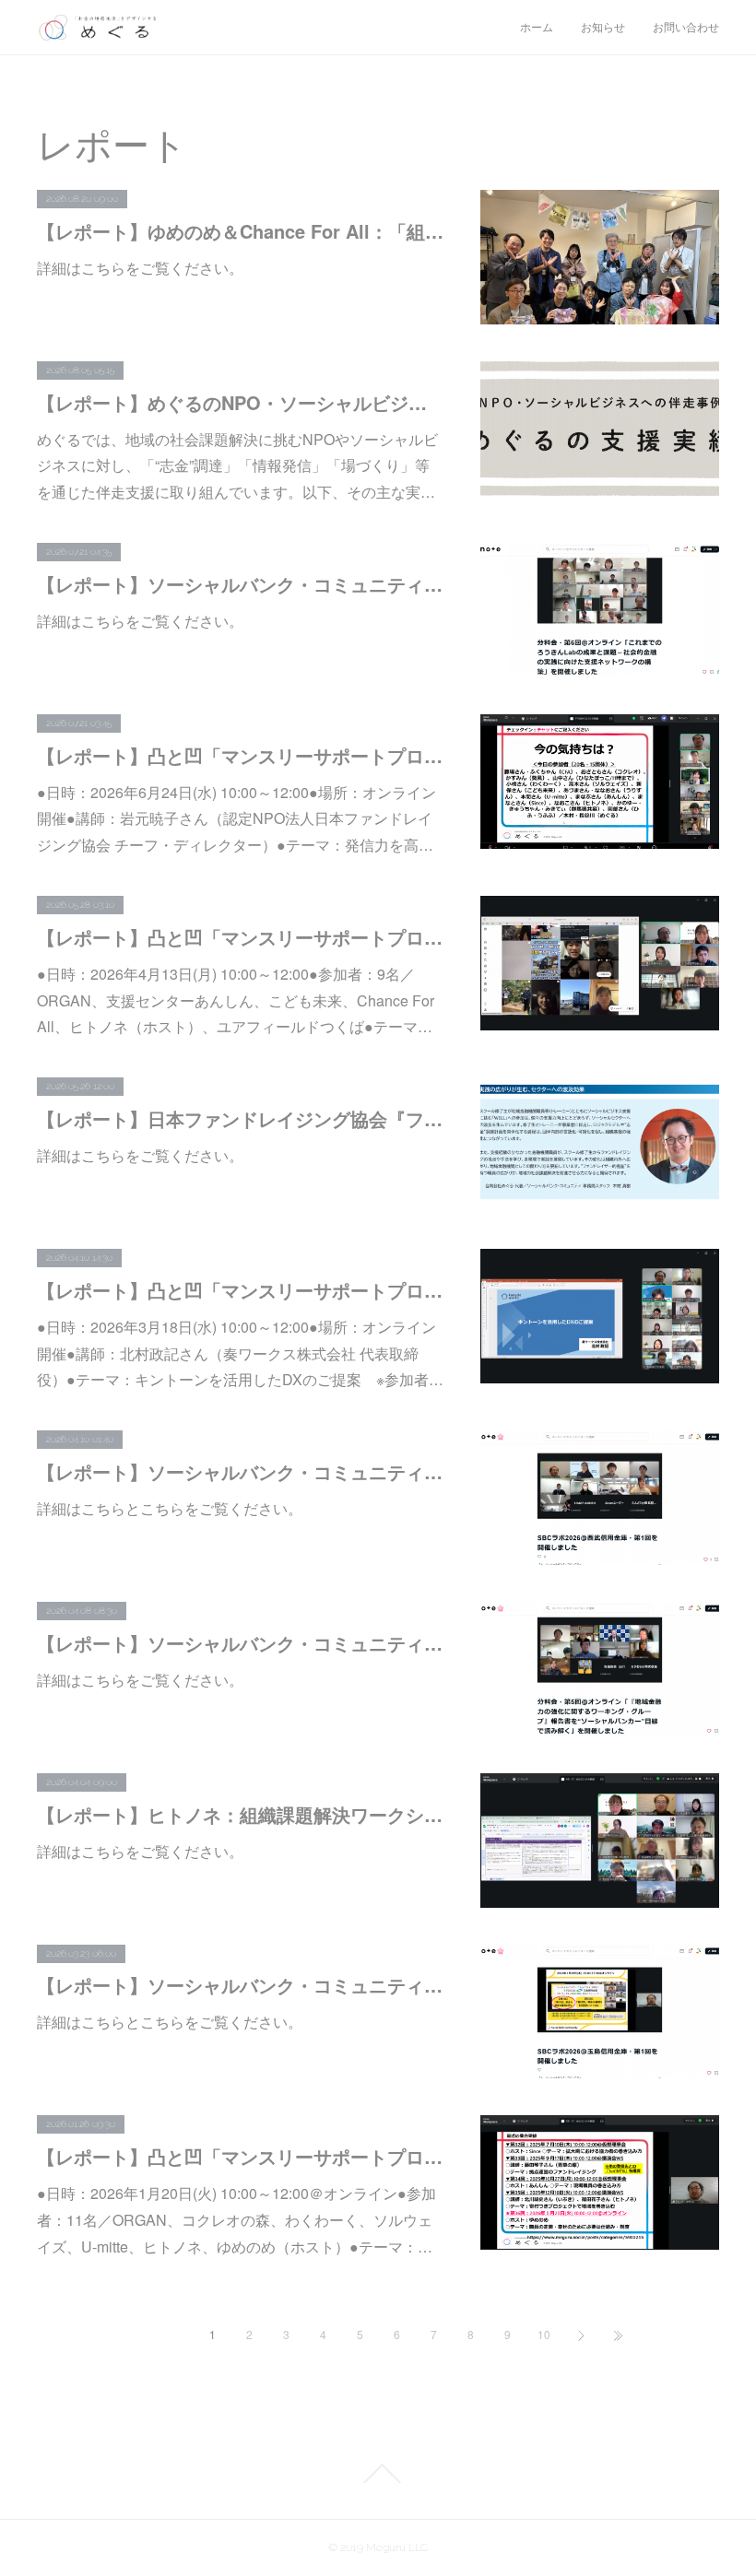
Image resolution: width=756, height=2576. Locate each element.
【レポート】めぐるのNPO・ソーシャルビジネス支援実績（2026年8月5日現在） (240, 402)
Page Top (378, 2474)
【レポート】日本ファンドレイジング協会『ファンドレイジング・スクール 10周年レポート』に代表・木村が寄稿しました (240, 1118)
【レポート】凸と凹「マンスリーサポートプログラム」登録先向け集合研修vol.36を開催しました (240, 2156)
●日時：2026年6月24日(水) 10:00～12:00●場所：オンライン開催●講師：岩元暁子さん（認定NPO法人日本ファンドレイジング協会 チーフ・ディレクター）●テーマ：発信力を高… (236, 819)
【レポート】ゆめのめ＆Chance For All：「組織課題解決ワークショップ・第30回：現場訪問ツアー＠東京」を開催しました (240, 231)
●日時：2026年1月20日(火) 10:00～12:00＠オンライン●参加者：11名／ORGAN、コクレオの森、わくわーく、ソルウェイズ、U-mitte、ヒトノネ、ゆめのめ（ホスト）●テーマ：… (236, 2220)
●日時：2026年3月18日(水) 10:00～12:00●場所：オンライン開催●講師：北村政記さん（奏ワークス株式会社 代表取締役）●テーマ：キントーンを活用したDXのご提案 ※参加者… (240, 1353)
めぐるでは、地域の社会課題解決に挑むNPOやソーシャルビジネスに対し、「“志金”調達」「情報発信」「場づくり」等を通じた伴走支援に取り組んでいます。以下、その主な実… (237, 466)
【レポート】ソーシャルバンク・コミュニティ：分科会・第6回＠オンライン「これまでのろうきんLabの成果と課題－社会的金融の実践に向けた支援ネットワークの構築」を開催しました (240, 584)
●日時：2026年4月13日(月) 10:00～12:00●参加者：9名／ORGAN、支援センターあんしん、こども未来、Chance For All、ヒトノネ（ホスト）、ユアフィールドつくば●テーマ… (236, 1000)
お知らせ (603, 28)
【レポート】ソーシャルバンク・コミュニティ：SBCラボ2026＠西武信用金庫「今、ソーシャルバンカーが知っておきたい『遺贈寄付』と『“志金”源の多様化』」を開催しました (240, 1471)
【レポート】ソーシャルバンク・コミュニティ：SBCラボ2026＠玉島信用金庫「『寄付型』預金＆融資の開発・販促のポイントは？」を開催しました (240, 1985)
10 (544, 2334)
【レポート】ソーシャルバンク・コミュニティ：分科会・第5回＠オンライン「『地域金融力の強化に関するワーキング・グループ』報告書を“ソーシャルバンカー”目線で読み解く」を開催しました (240, 1643)
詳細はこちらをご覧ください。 (140, 268)
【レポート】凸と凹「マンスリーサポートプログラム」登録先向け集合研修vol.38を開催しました (240, 937)
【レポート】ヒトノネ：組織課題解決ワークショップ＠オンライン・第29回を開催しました (240, 1814)
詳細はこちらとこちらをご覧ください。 (170, 1508)
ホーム (537, 28)
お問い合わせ (686, 28)
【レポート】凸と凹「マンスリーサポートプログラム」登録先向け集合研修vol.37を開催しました (240, 1290)
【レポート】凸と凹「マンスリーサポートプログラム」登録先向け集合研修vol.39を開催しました (240, 755)
